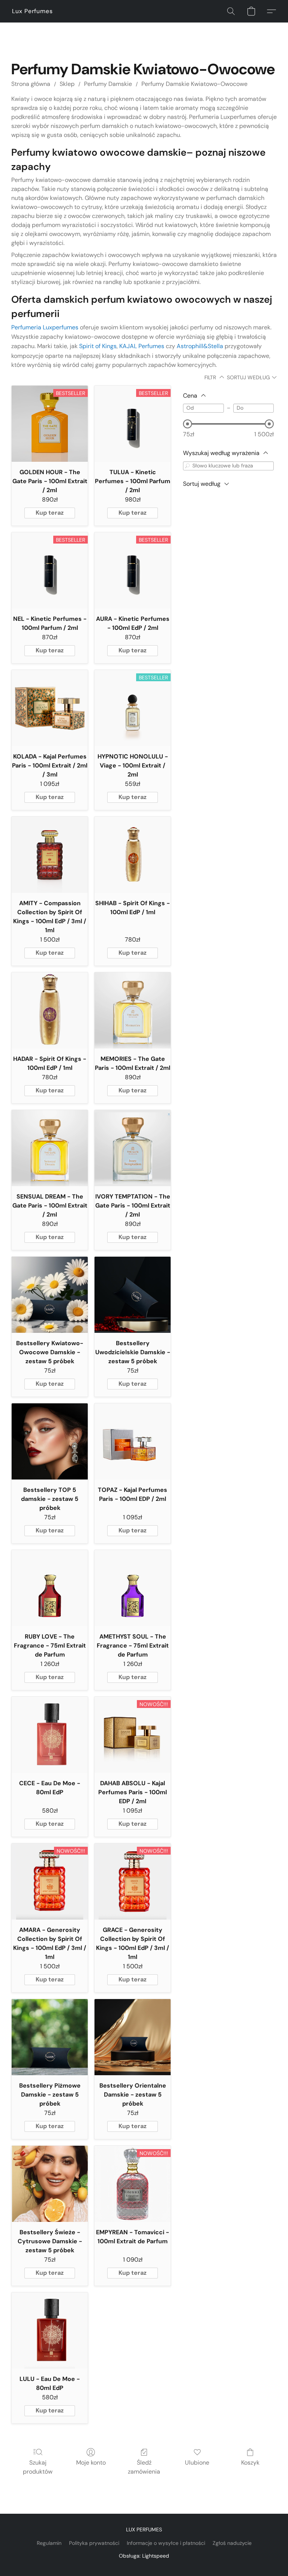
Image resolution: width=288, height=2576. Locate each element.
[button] (32, 11)
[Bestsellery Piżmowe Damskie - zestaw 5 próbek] (50, 2037)
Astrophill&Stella (200, 346)
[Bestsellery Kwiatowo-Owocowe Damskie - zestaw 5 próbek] (50, 1295)
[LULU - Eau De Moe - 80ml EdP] (50, 2330)
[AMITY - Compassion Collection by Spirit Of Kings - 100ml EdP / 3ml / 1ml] (50, 855)
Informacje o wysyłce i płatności (166, 2543)
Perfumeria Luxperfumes (45, 327)
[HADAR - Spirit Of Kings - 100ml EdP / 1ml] (50, 1010)
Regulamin (49, 2543)
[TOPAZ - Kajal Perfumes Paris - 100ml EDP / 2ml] (133, 1441)
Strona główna (31, 84)
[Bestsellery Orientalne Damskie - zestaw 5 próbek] (133, 2037)
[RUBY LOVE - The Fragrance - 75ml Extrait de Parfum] (50, 1588)
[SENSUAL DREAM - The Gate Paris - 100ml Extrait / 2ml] (50, 1148)
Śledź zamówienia (144, 2467)
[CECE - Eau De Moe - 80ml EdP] (50, 1735)
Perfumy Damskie (108, 84)
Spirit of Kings (98, 346)
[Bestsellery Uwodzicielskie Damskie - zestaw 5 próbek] (133, 1295)
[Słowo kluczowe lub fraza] (187, 466)
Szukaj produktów (38, 2467)
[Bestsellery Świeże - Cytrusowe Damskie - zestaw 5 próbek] (50, 2184)
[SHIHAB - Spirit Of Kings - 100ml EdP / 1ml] (133, 855)
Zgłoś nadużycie (232, 2543)
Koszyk (250, 2463)
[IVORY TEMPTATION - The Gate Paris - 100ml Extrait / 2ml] (133, 1148)
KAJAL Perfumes (142, 346)
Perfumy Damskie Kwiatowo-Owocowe (194, 84)
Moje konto (91, 2463)
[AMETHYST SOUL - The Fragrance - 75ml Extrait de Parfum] (133, 1588)
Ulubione (197, 2463)
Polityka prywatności (94, 2543)
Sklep (67, 84)
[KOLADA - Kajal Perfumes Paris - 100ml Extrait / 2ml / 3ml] (50, 708)
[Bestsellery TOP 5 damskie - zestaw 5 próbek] (50, 1441)
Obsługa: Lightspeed (144, 2556)
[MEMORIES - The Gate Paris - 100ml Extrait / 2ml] (133, 1010)
